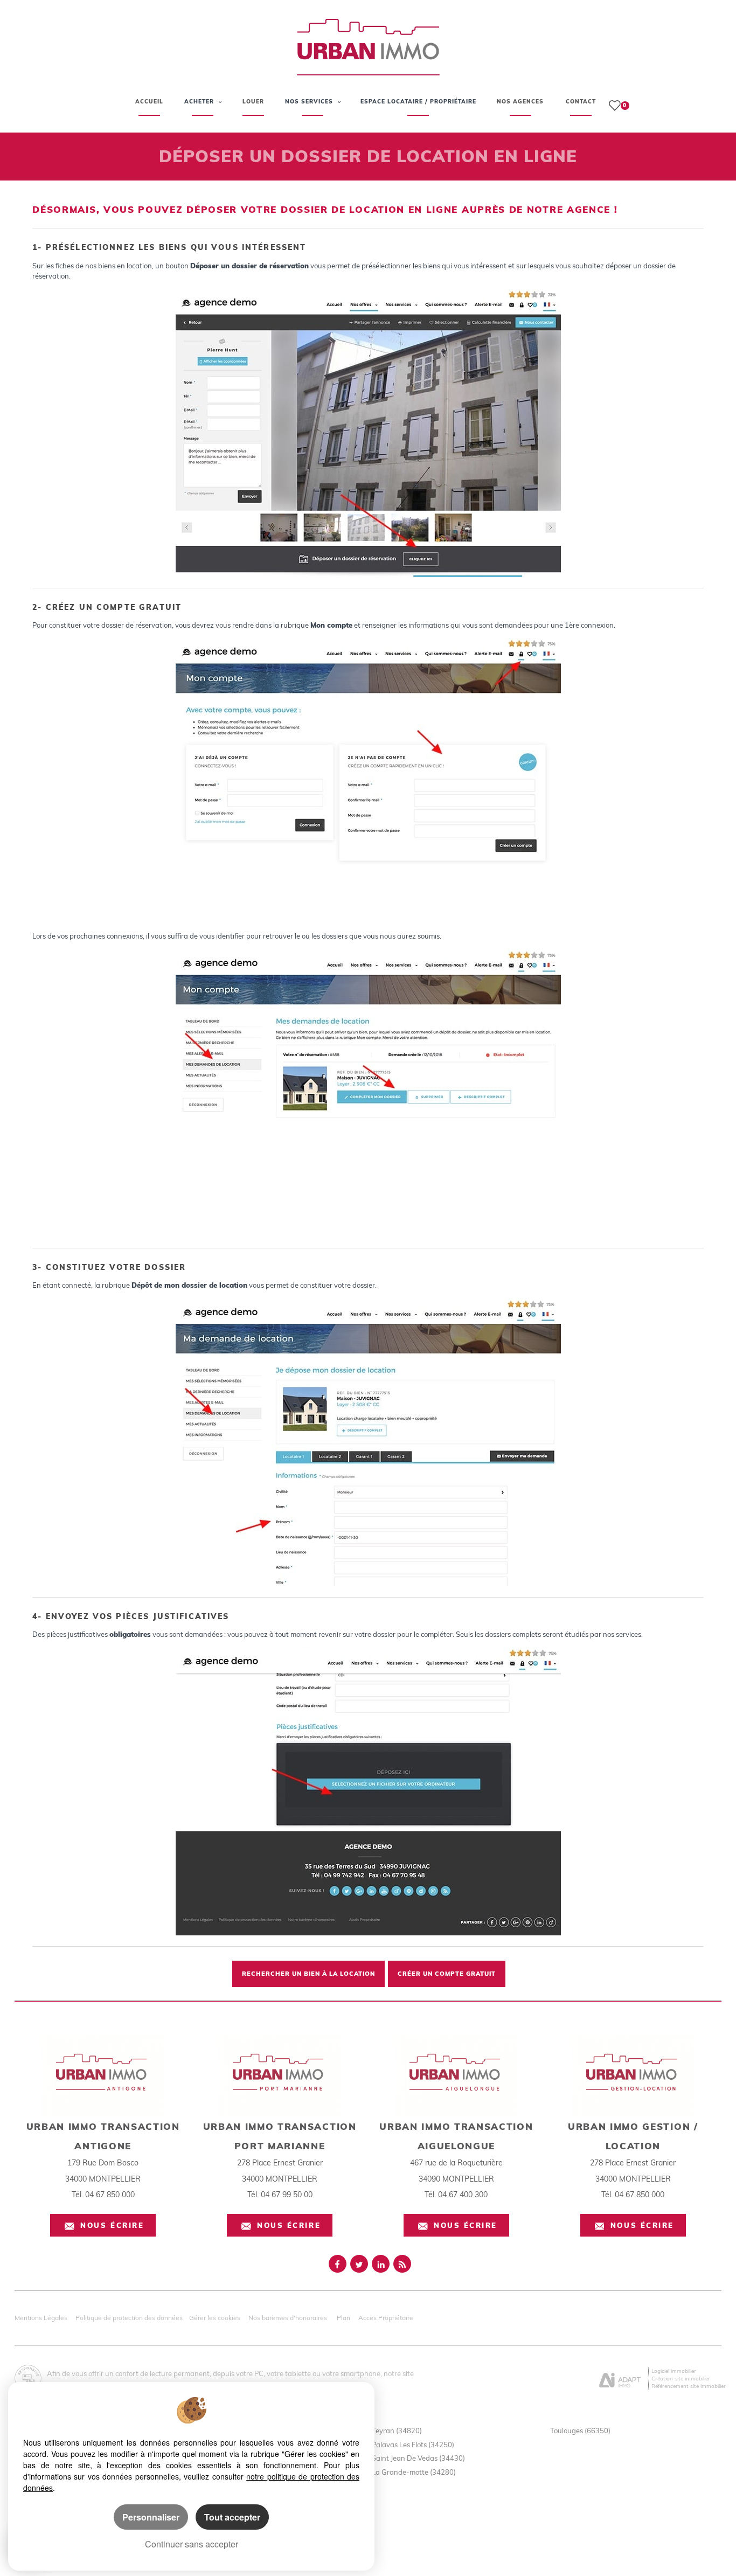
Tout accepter (232, 2517)
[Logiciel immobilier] (620, 2378)
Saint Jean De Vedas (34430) (418, 2458)
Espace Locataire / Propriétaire (418, 102)
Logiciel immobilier (674, 2371)
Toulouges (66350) (580, 2431)
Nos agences (520, 102)
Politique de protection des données (129, 2318)
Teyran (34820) (397, 2431)
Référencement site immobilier (689, 2386)
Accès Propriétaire (386, 2318)
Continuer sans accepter (192, 2544)
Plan (343, 2318)
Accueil (149, 102)
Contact (581, 102)
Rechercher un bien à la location (308, 1974)
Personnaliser (151, 2517)
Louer (253, 102)
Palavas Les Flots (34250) (413, 2445)
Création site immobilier (681, 2378)
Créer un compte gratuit (447, 1974)
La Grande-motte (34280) (414, 2472)
